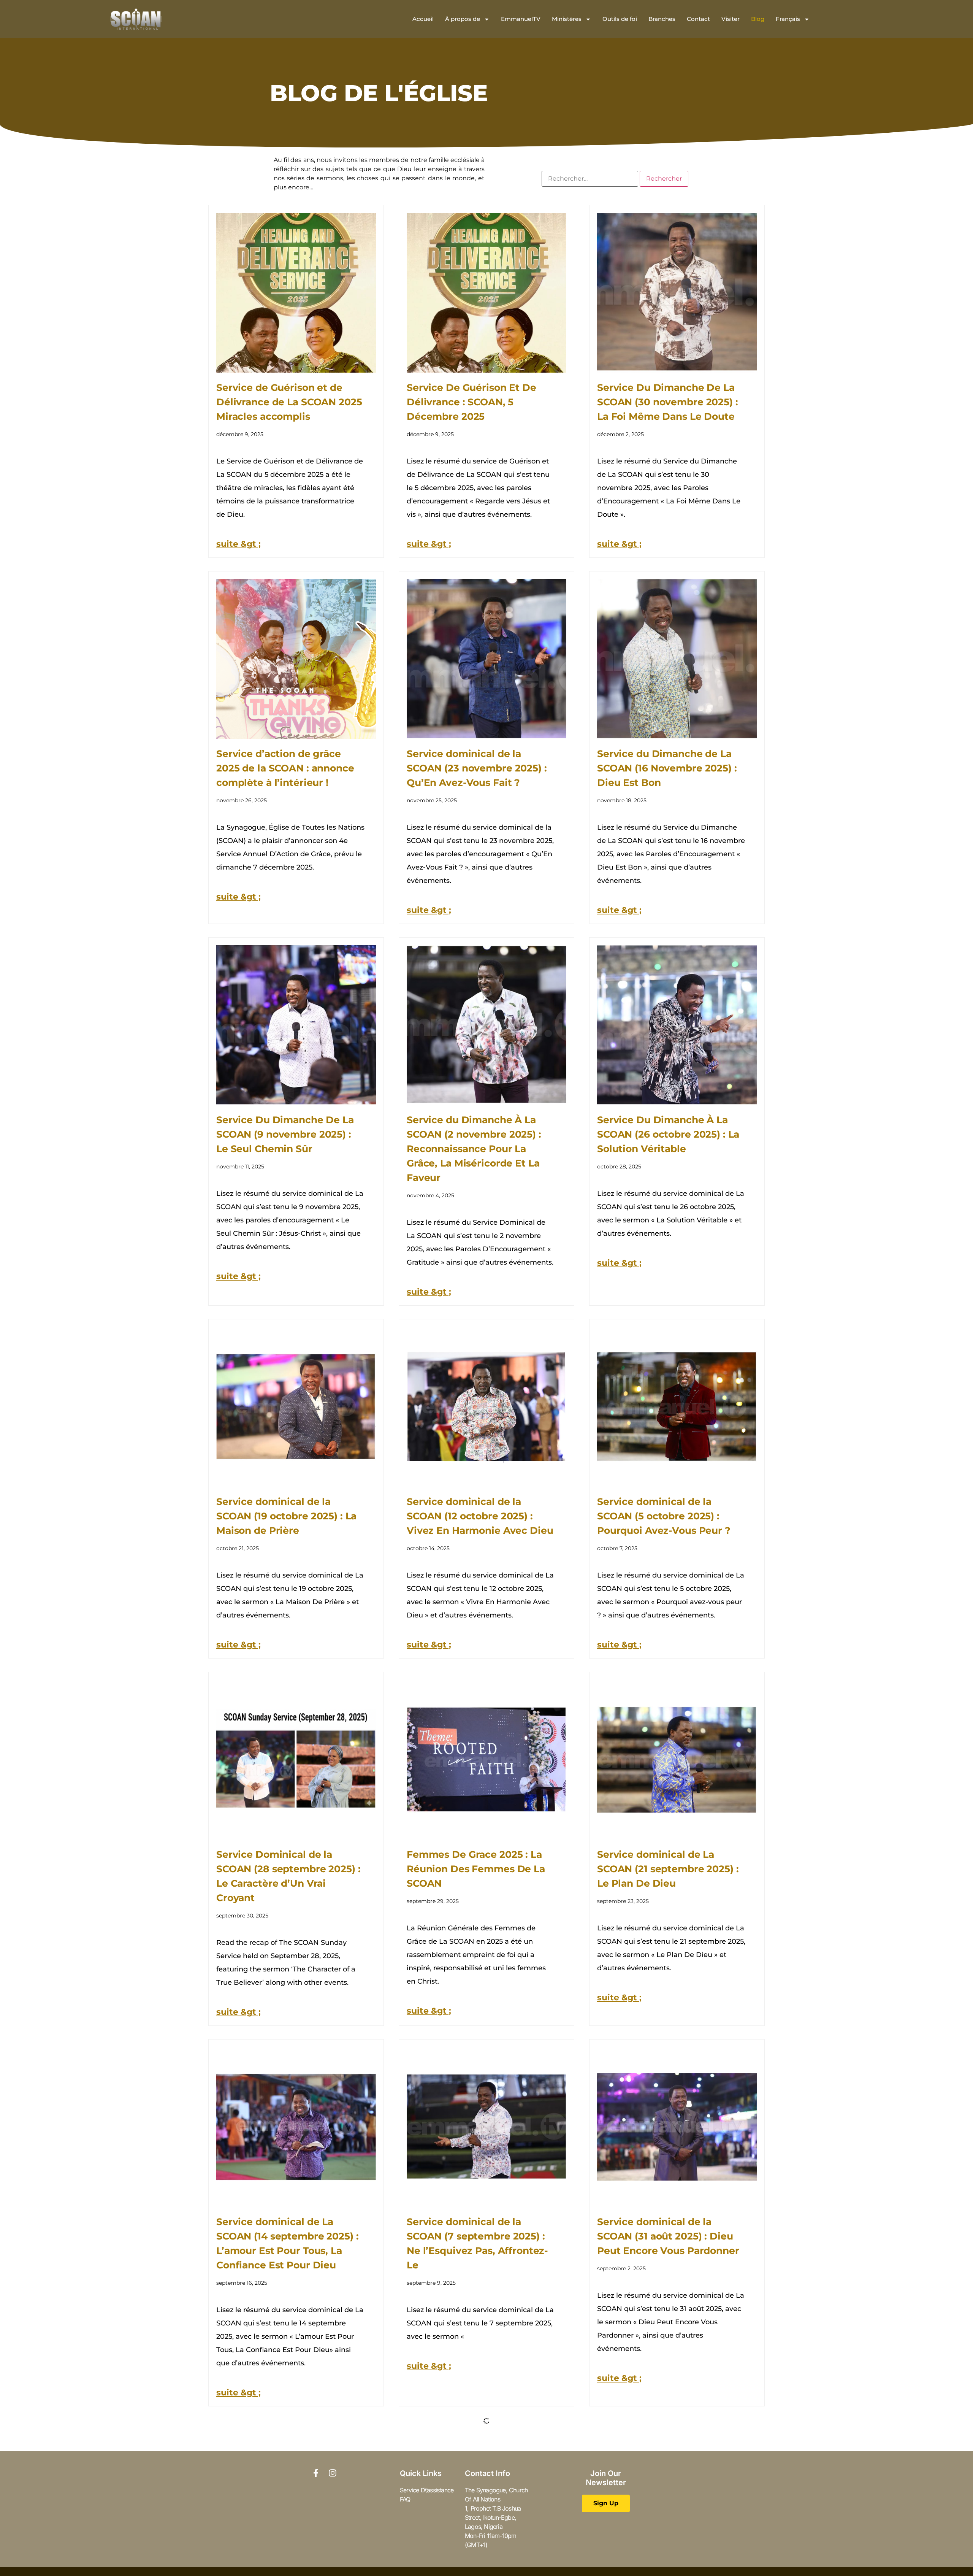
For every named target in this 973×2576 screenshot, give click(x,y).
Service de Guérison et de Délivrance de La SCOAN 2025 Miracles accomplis (289, 402)
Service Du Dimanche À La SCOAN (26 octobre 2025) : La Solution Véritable (668, 1134)
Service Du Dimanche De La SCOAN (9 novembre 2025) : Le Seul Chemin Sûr (285, 1134)
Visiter (731, 19)
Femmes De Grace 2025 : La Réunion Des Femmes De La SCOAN (476, 1869)
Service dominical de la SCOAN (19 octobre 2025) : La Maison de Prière (286, 1516)
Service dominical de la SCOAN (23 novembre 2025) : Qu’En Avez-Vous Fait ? (477, 768)
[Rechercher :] (590, 179)
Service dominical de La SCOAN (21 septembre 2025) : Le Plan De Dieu (668, 1869)
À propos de (463, 19)
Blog (758, 19)
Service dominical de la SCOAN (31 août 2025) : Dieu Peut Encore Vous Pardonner (668, 2236)
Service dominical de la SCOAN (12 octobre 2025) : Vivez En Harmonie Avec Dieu (480, 1516)
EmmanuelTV (521, 19)
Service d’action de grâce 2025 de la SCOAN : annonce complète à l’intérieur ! (285, 768)
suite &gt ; (238, 544)
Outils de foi (620, 19)
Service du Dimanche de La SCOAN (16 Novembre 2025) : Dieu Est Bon (667, 768)
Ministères (567, 19)
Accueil (423, 19)
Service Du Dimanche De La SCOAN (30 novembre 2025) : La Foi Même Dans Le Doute (668, 402)
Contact (698, 19)
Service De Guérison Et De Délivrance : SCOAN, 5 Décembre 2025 (471, 402)
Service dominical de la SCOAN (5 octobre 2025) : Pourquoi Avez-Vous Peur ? (664, 1516)
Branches (662, 19)
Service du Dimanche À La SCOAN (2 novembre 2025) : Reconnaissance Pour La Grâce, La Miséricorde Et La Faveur (474, 1149)
